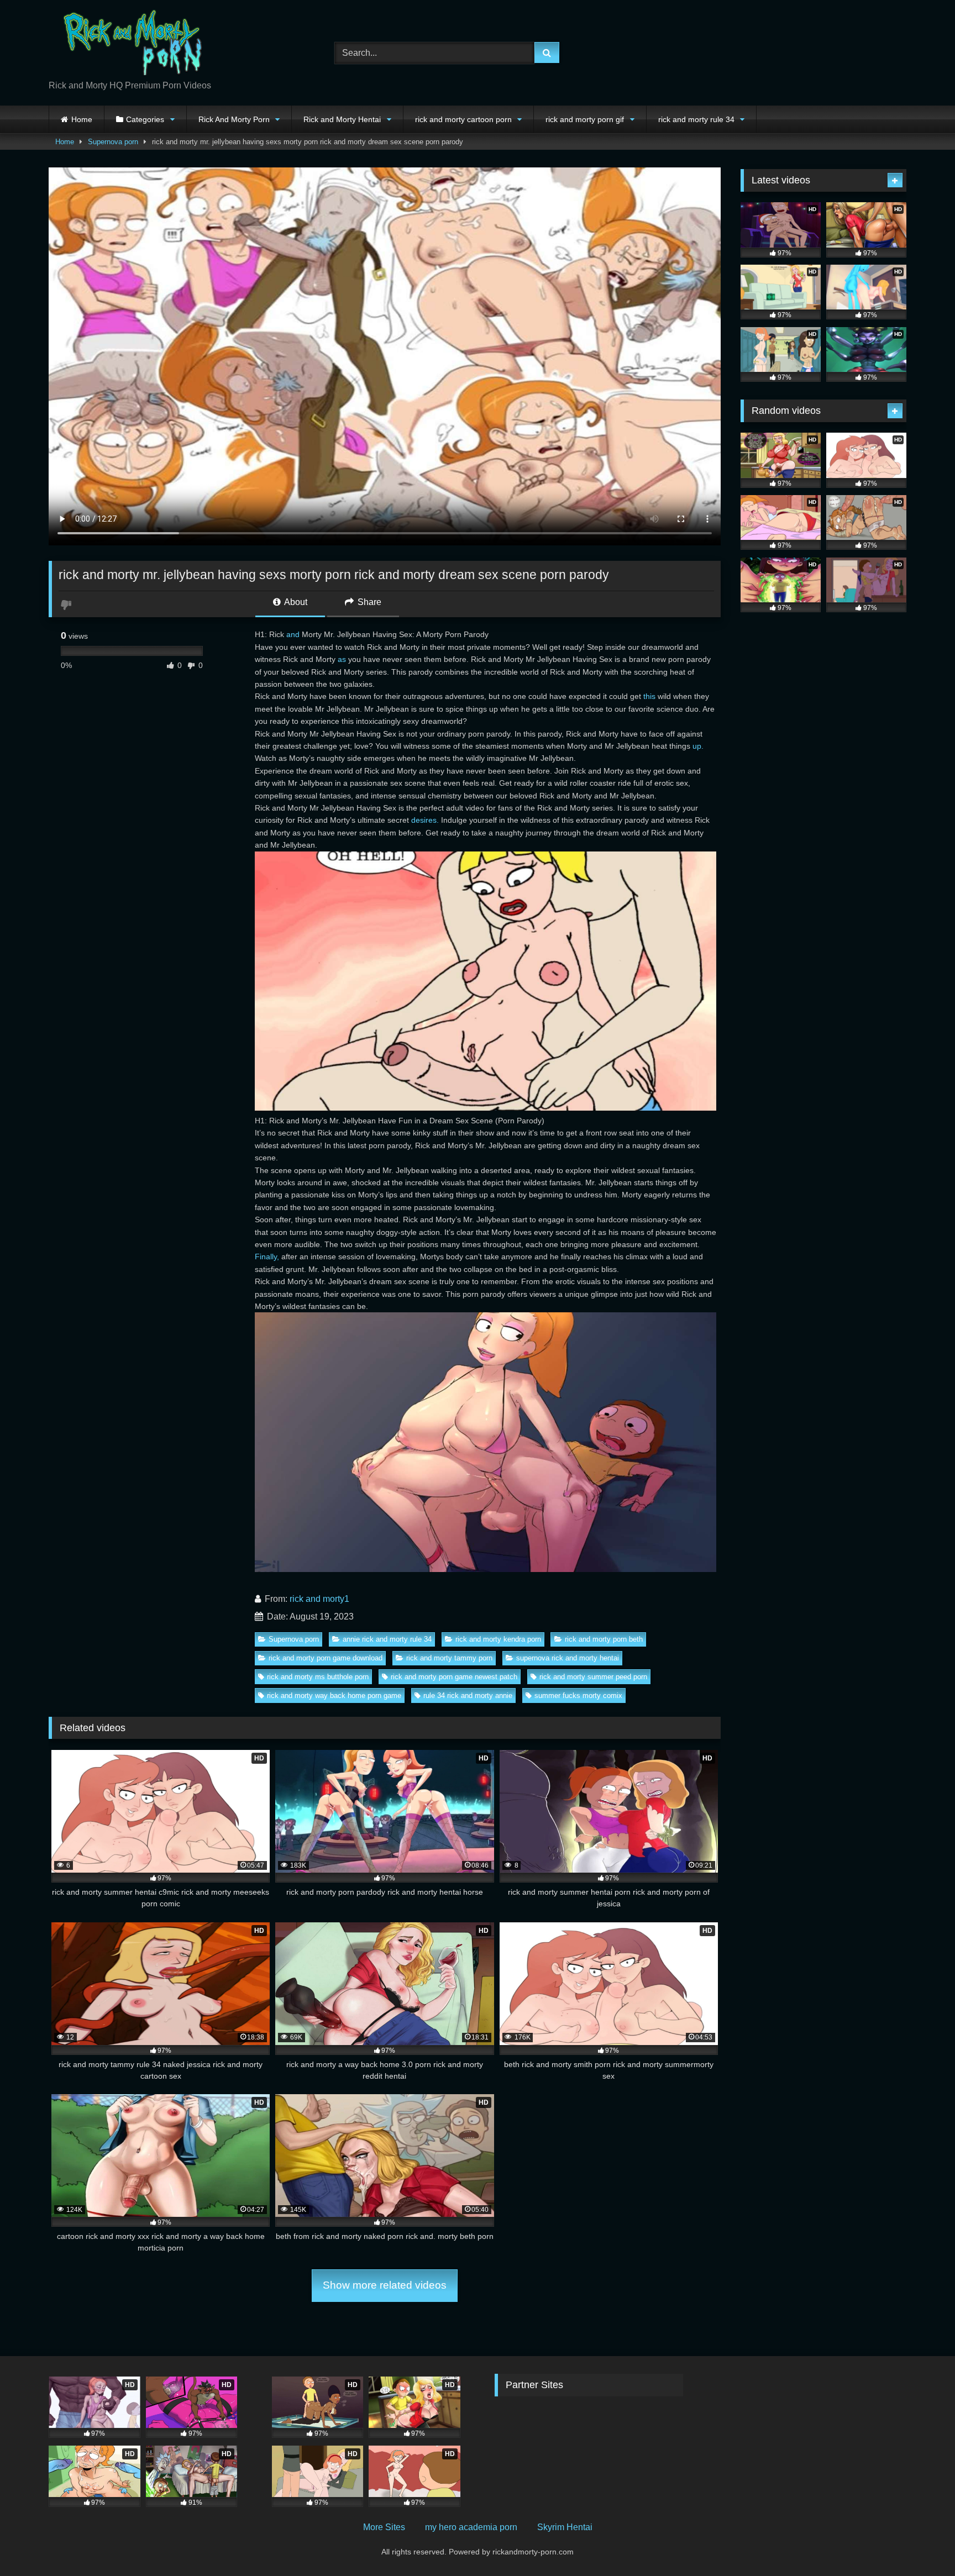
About (295, 602)
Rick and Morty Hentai (342, 119)
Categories (145, 119)
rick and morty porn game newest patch (454, 1677)
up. (698, 746)
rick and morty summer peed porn (593, 1677)
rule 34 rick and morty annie (468, 1696)
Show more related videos (385, 2285)
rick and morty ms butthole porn (318, 1677)
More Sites (384, 2527)
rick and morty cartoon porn (463, 119)
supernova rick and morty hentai (568, 1658)
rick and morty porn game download (326, 1658)
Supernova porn (113, 142)
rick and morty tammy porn (449, 1658)
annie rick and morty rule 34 (387, 1639)
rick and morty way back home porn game (334, 1696)
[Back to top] (921, 2543)
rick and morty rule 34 (696, 119)
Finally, (267, 1257)
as (342, 659)
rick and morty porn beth (604, 1639)
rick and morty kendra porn (498, 1639)
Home (82, 119)
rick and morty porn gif (585, 119)
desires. (425, 820)
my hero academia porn (471, 2527)
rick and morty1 (319, 1599)
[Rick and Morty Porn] (132, 44)
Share (368, 602)
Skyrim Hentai (565, 2527)
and (293, 634)
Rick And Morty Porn (234, 119)
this (649, 696)
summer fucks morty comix (578, 1696)
